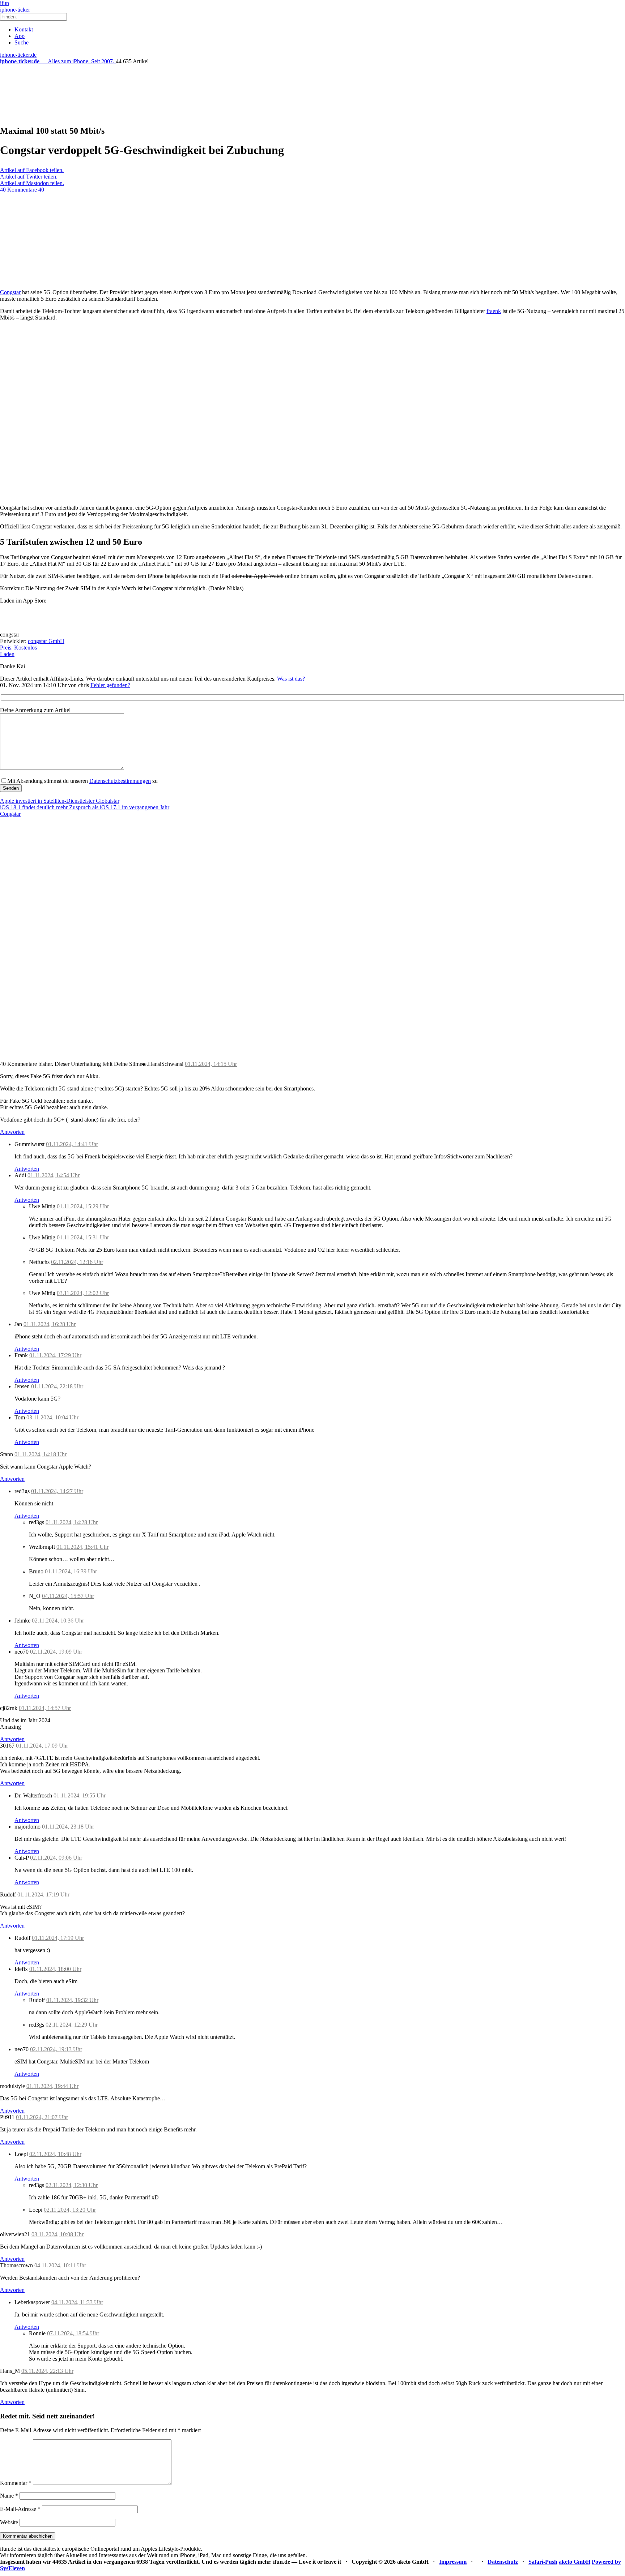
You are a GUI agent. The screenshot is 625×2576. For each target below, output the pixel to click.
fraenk (494, 311)
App (20, 36)
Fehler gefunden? (110, 685)
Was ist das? (291, 679)
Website (9, 2522)
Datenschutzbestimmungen (120, 781)
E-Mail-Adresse (20, 2509)
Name (9, 2496)
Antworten (12, 1132)
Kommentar (16, 2483)
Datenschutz (503, 2562)
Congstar (10, 292)
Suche (22, 42)
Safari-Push (543, 2562)
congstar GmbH (46, 641)
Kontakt (24, 29)
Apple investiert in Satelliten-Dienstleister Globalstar (60, 801)
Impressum (453, 2562)
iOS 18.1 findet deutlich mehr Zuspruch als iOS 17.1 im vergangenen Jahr (85, 807)
